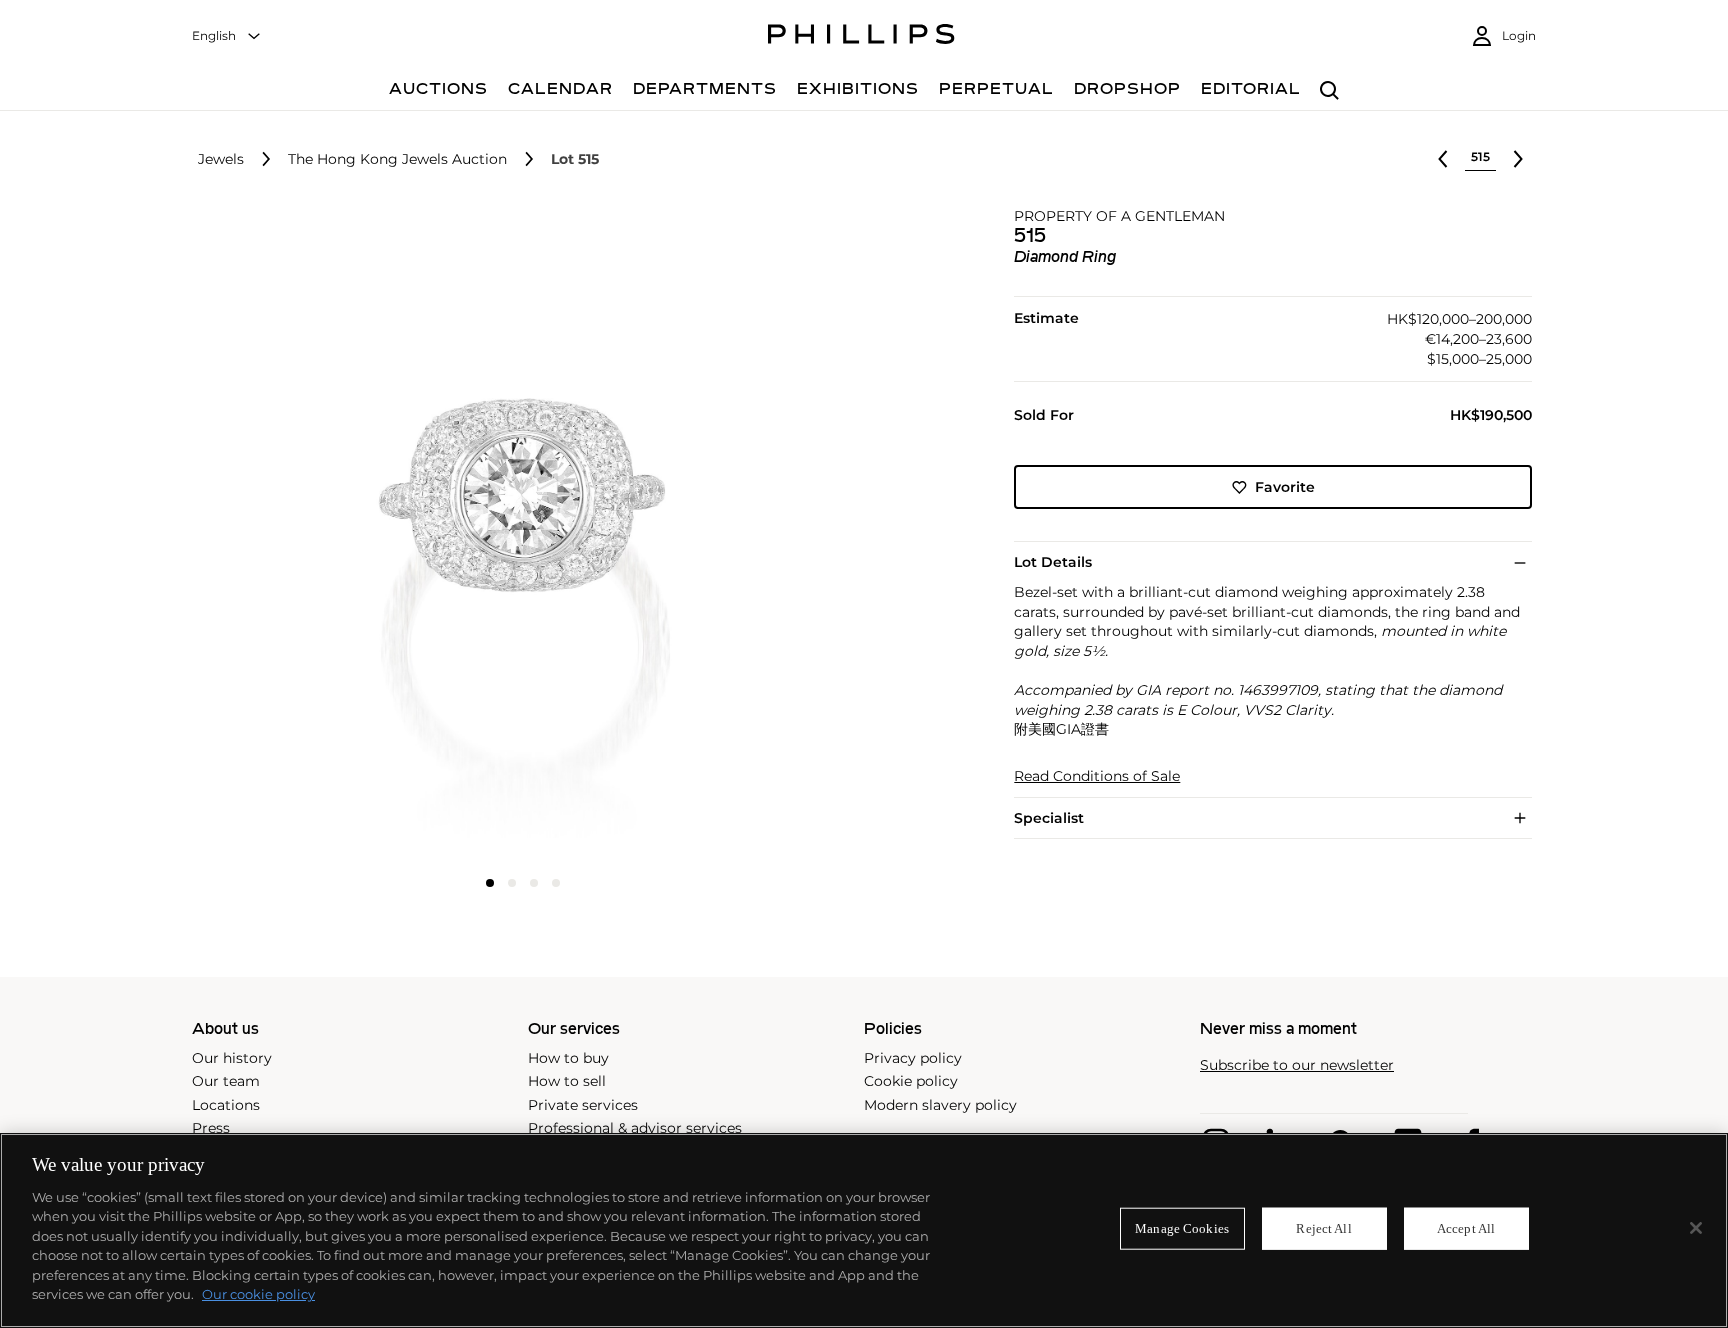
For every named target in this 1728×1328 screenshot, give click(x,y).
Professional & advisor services (635, 1128)
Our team (226, 1081)
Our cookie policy (258, 1294)
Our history (232, 1058)
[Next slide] (741, 537)
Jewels (221, 159)
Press (211, 1128)
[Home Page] (861, 37)
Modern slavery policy (940, 1105)
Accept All (1466, 1228)
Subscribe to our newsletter (1297, 1065)
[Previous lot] (1443, 159)
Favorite (1285, 487)
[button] (517, 535)
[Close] (1696, 1228)
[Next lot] (1518, 159)
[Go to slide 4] (556, 883)
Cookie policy (911, 1081)
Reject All (1323, 1228)
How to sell (567, 1081)
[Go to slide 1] (490, 883)
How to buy (568, 1058)
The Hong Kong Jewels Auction (397, 159)
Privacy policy (913, 1058)
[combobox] (227, 36)
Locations (226, 1105)
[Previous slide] (305, 537)
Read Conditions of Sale (1097, 776)
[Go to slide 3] (534, 883)
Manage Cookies (1182, 1228)
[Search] (1329, 91)
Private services (583, 1105)
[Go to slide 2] (512, 883)
